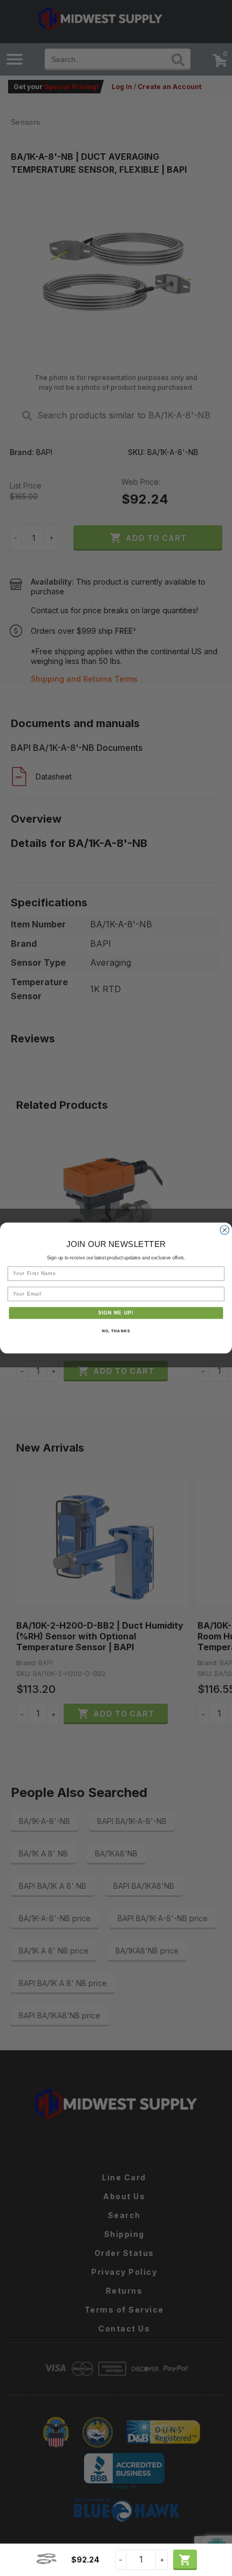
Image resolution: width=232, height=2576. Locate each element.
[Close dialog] (225, 1230)
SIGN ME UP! (116, 1313)
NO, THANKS (116, 1331)
